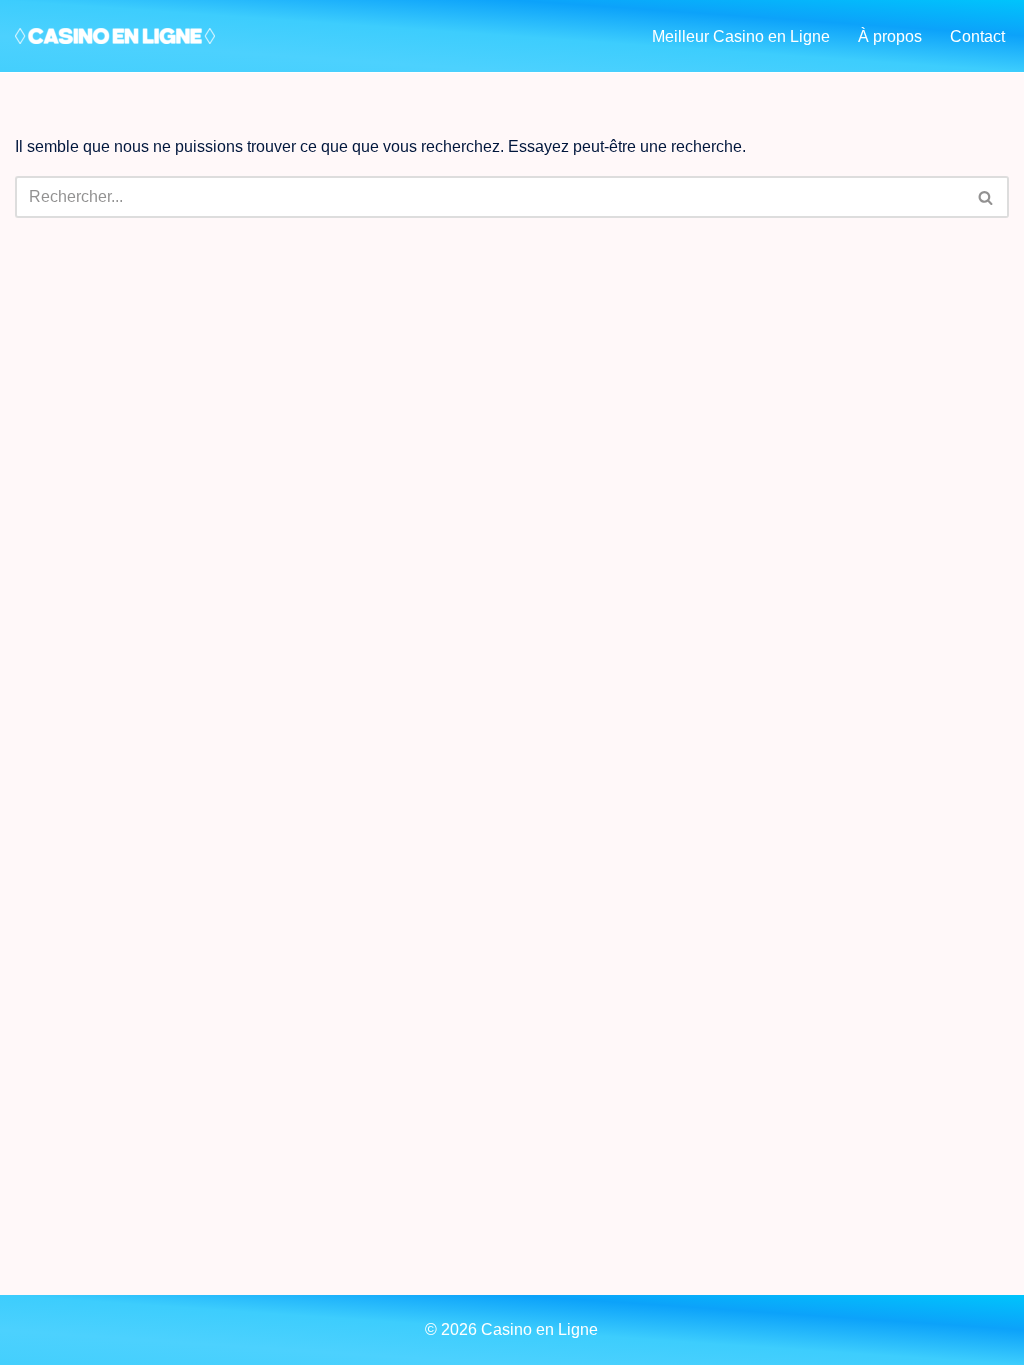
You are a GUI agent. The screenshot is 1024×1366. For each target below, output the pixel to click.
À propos (890, 36)
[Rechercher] (986, 197)
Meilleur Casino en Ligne (741, 36)
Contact (977, 36)
